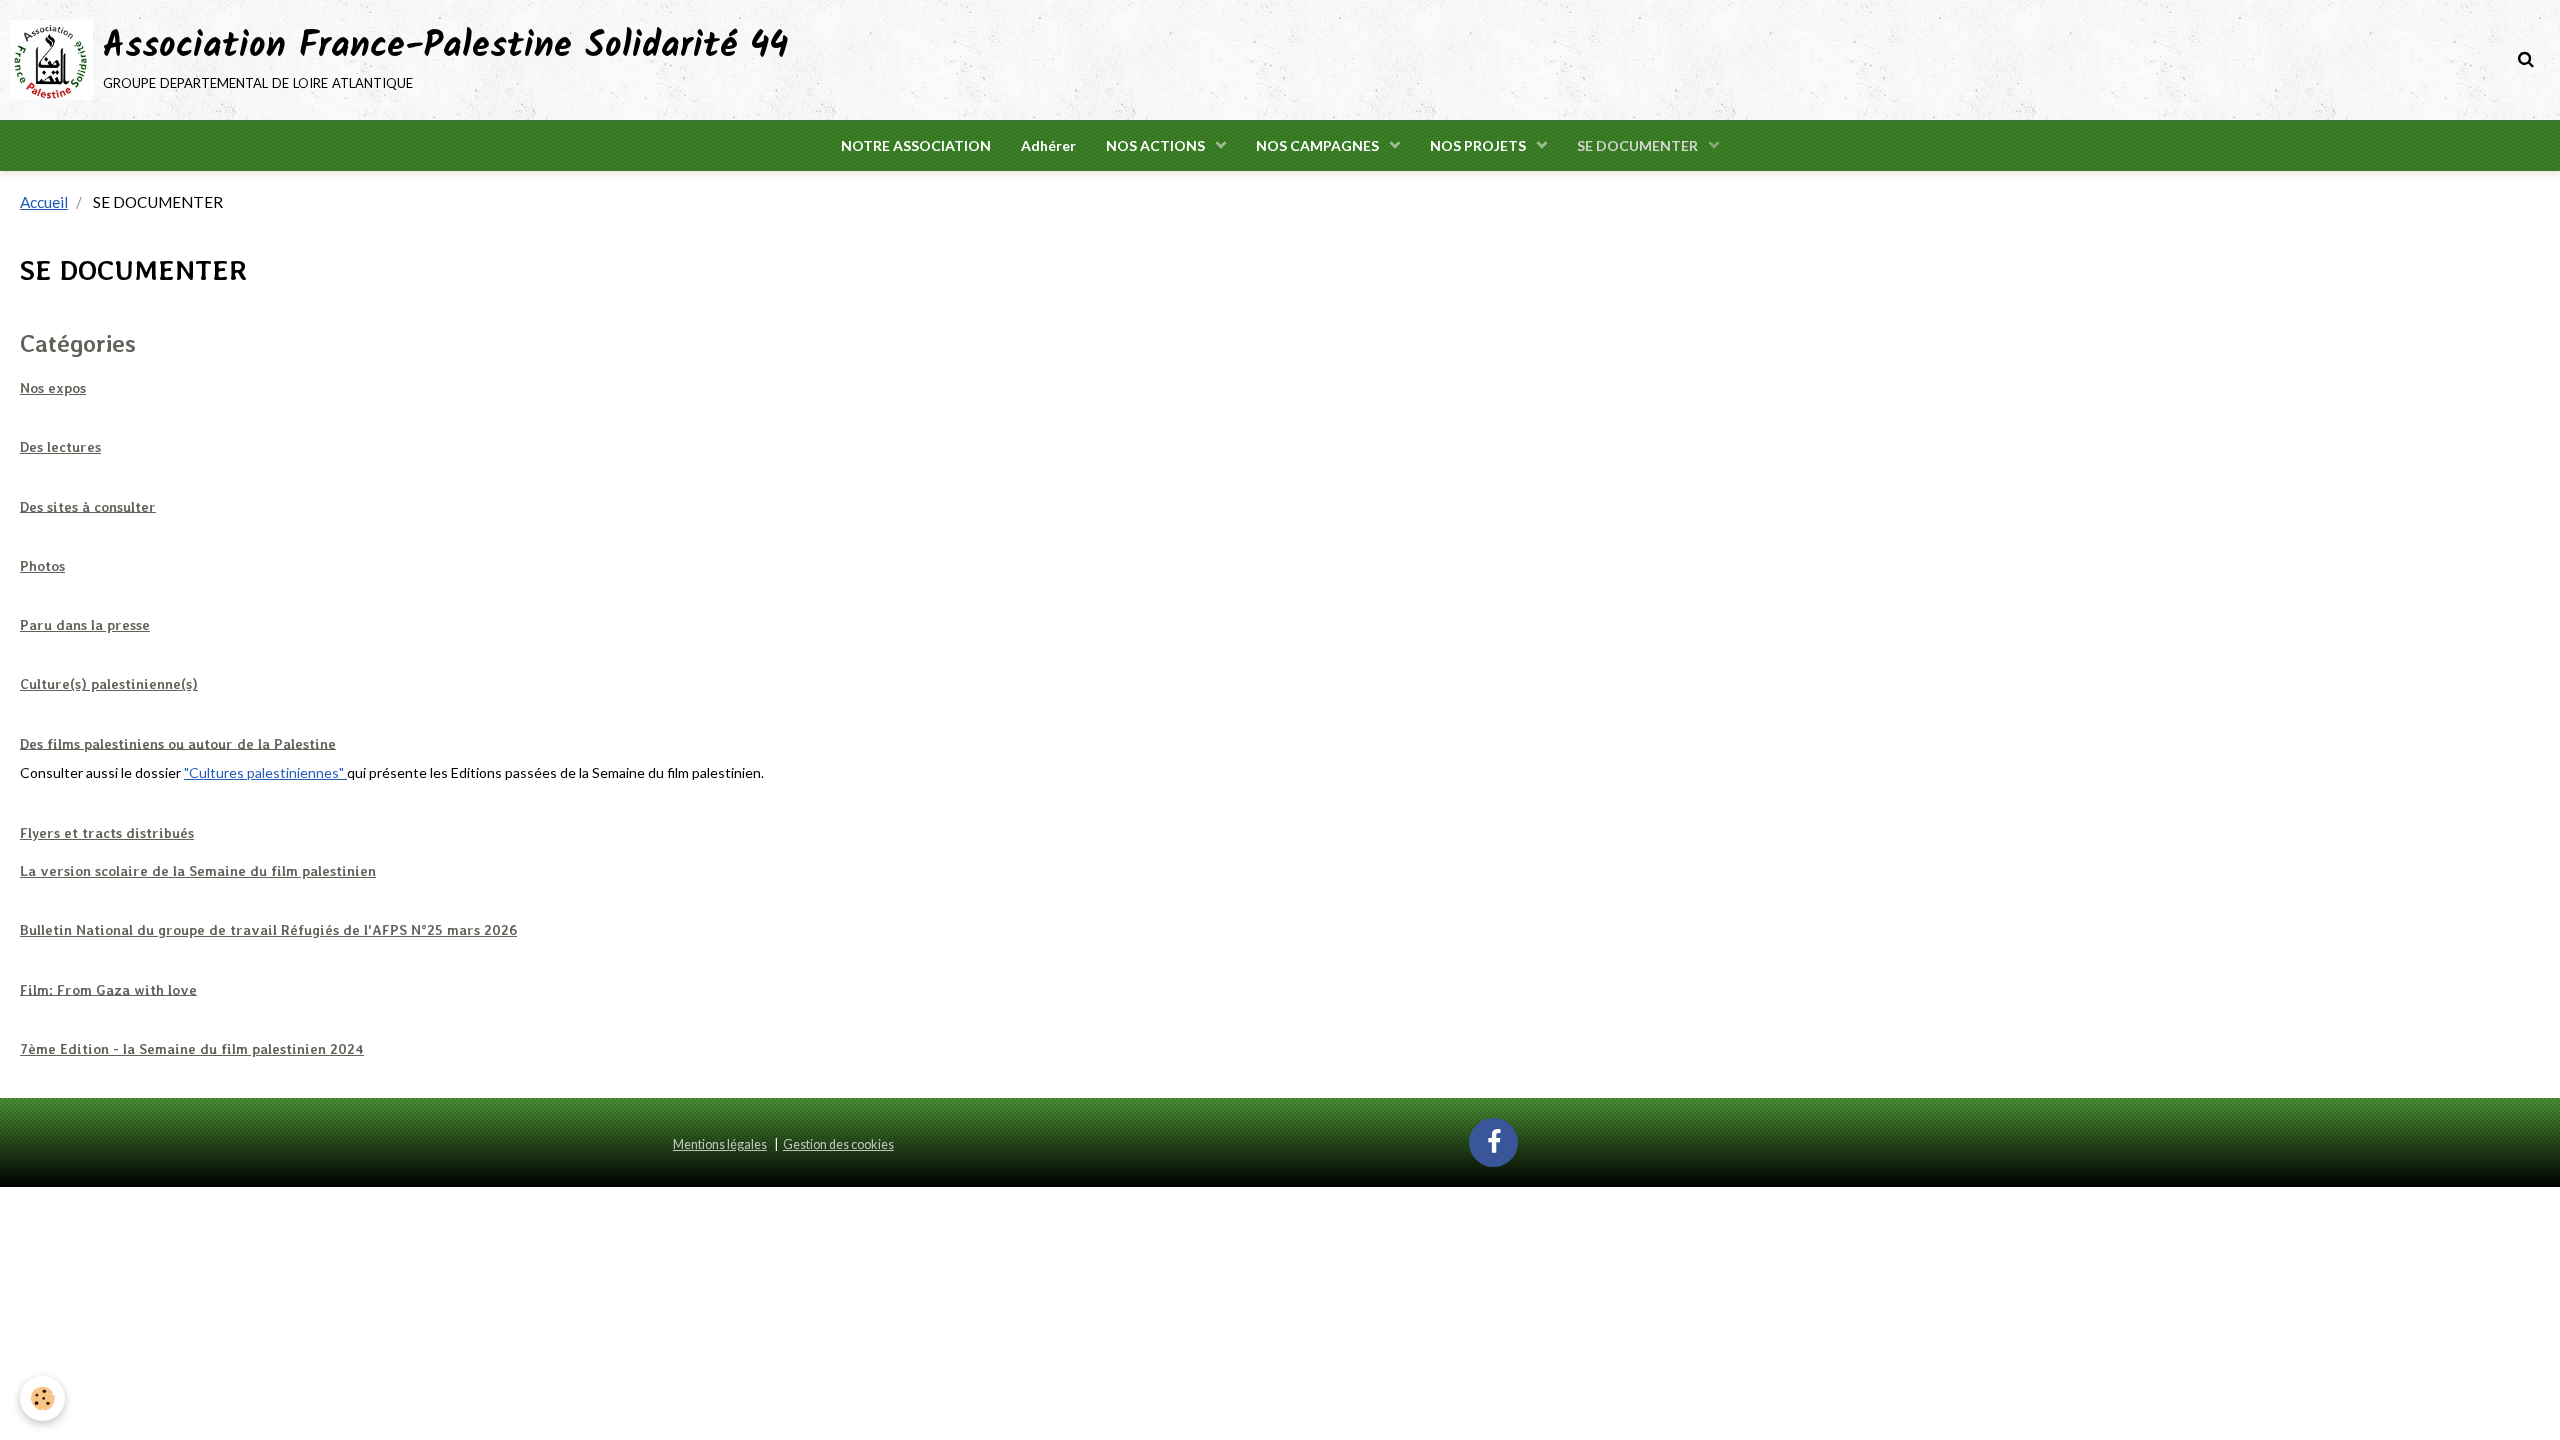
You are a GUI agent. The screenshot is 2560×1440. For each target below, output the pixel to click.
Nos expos (53, 388)
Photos (42, 566)
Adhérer (1048, 145)
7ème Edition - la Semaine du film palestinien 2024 (192, 1049)
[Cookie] (42, 1398)
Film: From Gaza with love (108, 989)
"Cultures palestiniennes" (265, 772)
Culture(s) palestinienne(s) (109, 684)
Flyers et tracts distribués (107, 833)
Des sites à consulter (88, 506)
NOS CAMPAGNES (1319, 145)
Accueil (44, 202)
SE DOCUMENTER (1639, 145)
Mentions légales (720, 1144)
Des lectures (60, 447)
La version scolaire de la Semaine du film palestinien (198, 871)
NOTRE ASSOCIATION (916, 145)
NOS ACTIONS (1157, 145)
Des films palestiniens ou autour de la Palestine (178, 743)
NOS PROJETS (1479, 145)
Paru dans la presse (85, 625)
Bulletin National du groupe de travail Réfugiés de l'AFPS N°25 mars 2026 (268, 930)
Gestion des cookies (838, 1144)
